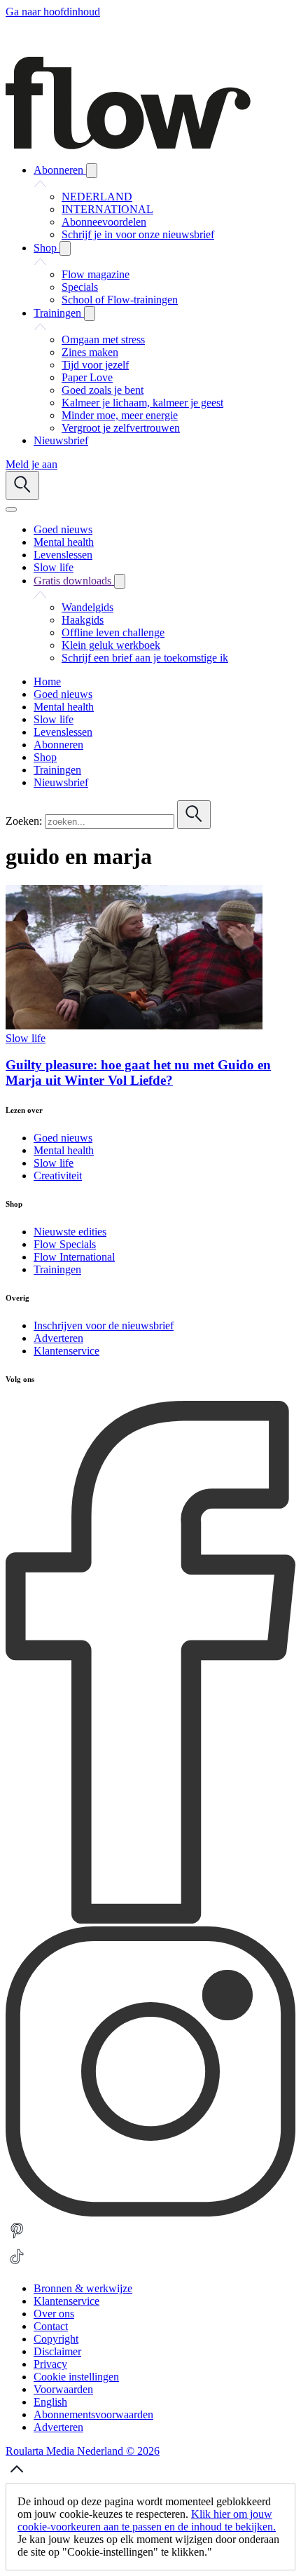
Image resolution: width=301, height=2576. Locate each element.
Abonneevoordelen (104, 222)
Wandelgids (87, 607)
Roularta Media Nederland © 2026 (83, 2451)
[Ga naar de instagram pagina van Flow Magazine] (150, 2213)
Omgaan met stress (103, 340)
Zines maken (90, 352)
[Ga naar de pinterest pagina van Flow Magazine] (17, 2239)
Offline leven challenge (113, 632)
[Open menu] (11, 509)
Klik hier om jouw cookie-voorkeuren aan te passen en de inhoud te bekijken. (147, 2520)
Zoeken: (24, 821)
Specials (80, 287)
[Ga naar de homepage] (128, 145)
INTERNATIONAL (107, 209)
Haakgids (83, 620)
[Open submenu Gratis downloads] (120, 581)
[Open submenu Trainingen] (90, 314)
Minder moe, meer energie (120, 415)
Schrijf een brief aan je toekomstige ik (145, 658)
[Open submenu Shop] (65, 248)
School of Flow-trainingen (120, 300)
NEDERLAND (97, 197)
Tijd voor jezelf (95, 365)
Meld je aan (31, 464)
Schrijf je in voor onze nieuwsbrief (138, 234)
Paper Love (87, 377)
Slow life (26, 1038)
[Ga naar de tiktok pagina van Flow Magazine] (17, 2265)
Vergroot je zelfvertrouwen (121, 428)
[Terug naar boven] (17, 2477)
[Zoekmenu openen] (22, 485)
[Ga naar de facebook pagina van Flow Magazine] (150, 1920)
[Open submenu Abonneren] (92, 171)
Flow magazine (96, 274)
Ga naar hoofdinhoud (53, 12)
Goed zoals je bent (103, 390)
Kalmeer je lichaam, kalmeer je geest (142, 403)
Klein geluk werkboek (111, 645)
